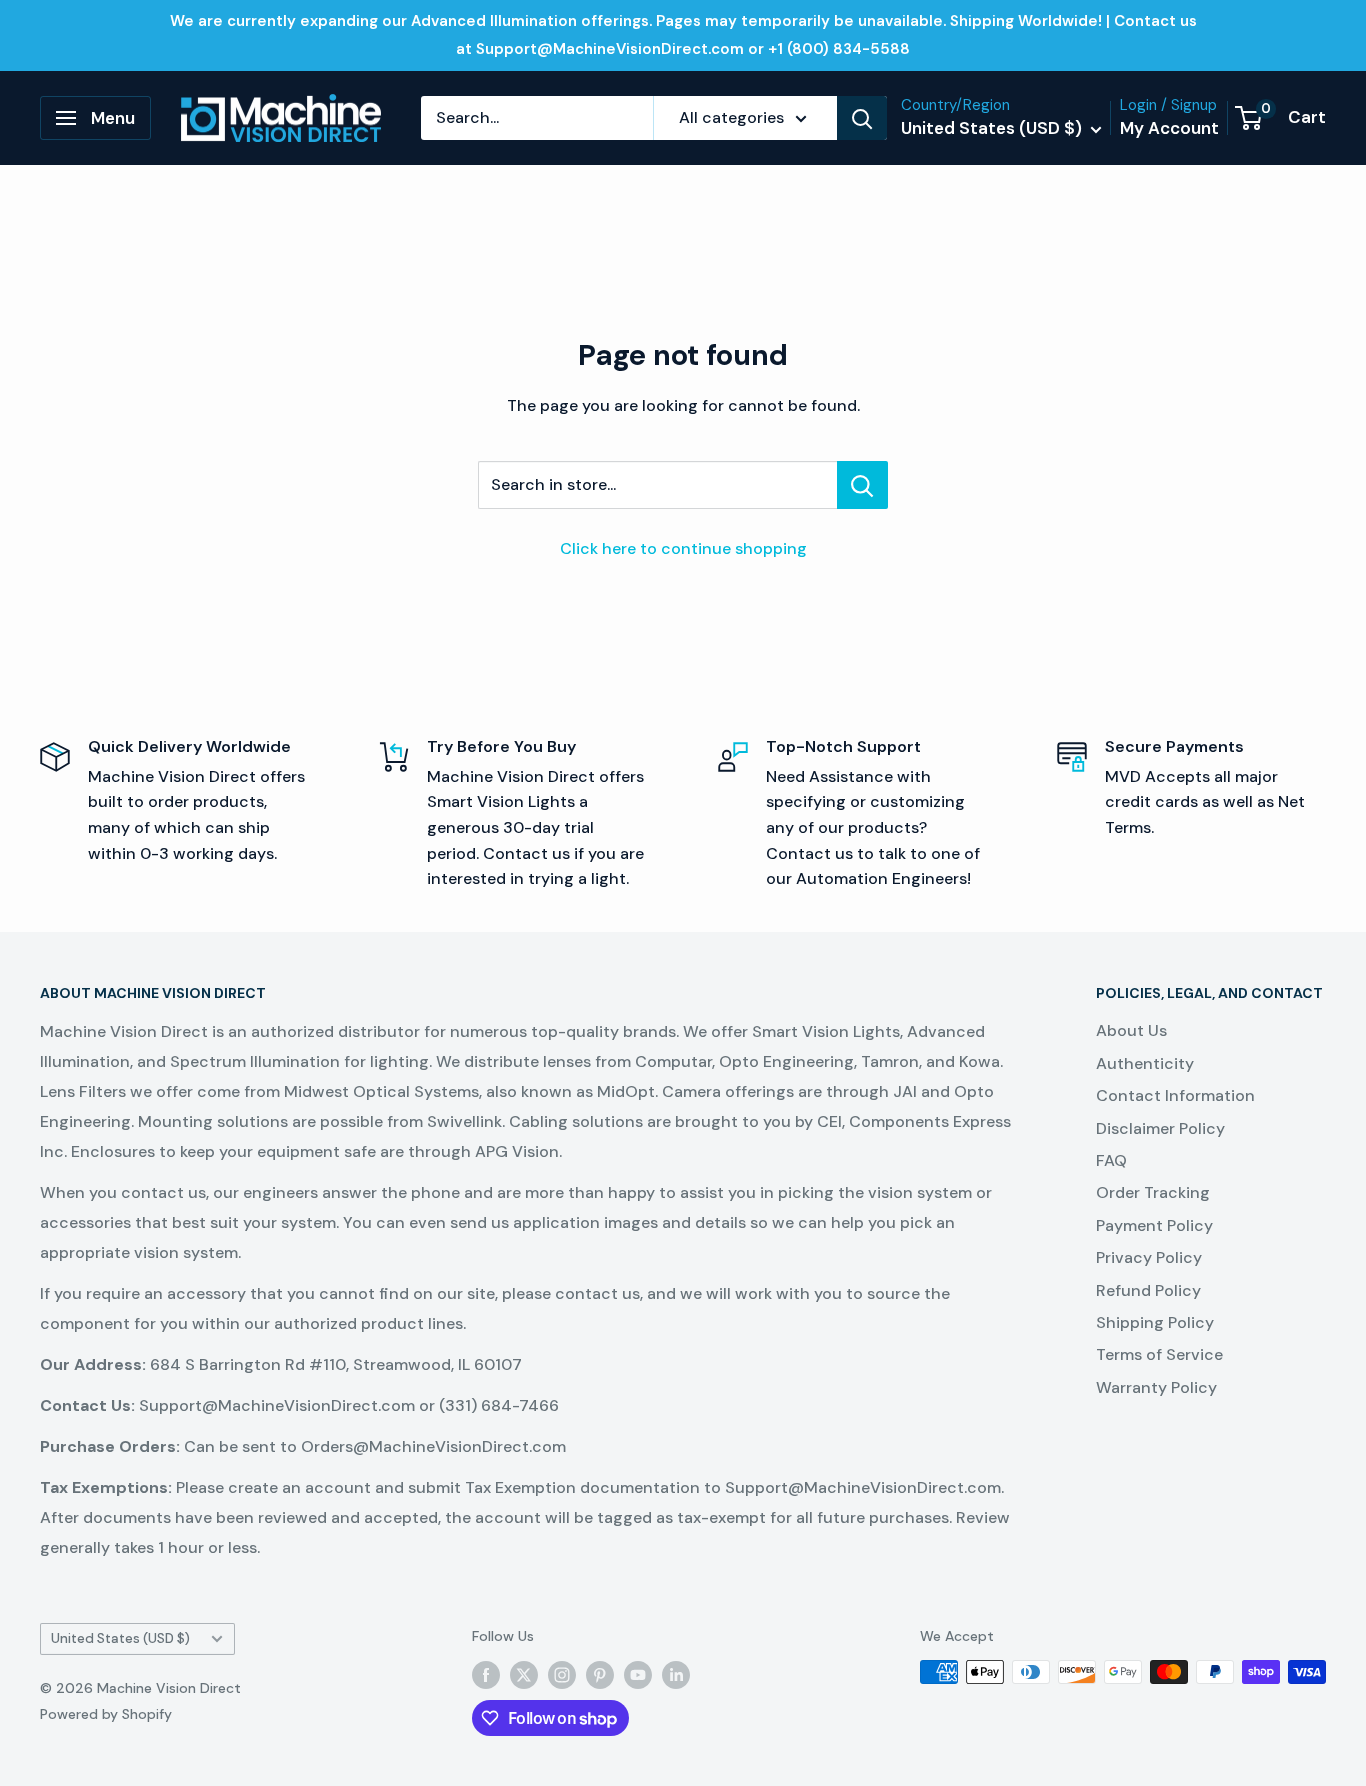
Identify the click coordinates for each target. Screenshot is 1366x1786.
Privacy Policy (1149, 1257)
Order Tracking (1153, 1192)
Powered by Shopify (106, 1714)
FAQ (1111, 1160)
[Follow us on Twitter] (524, 1674)
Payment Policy (1154, 1225)
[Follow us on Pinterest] (600, 1674)
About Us (1131, 1030)
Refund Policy (1148, 1290)
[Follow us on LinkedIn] (676, 1674)
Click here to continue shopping (683, 548)
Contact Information (1175, 1095)
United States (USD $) (120, 1638)
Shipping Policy (1155, 1322)
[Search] (862, 118)
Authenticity (1145, 1063)
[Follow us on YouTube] (638, 1674)
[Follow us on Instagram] (562, 1674)
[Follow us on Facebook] (486, 1674)
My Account (1169, 128)
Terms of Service (1159, 1354)
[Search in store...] (862, 485)
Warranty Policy (1156, 1387)
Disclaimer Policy (1160, 1128)
